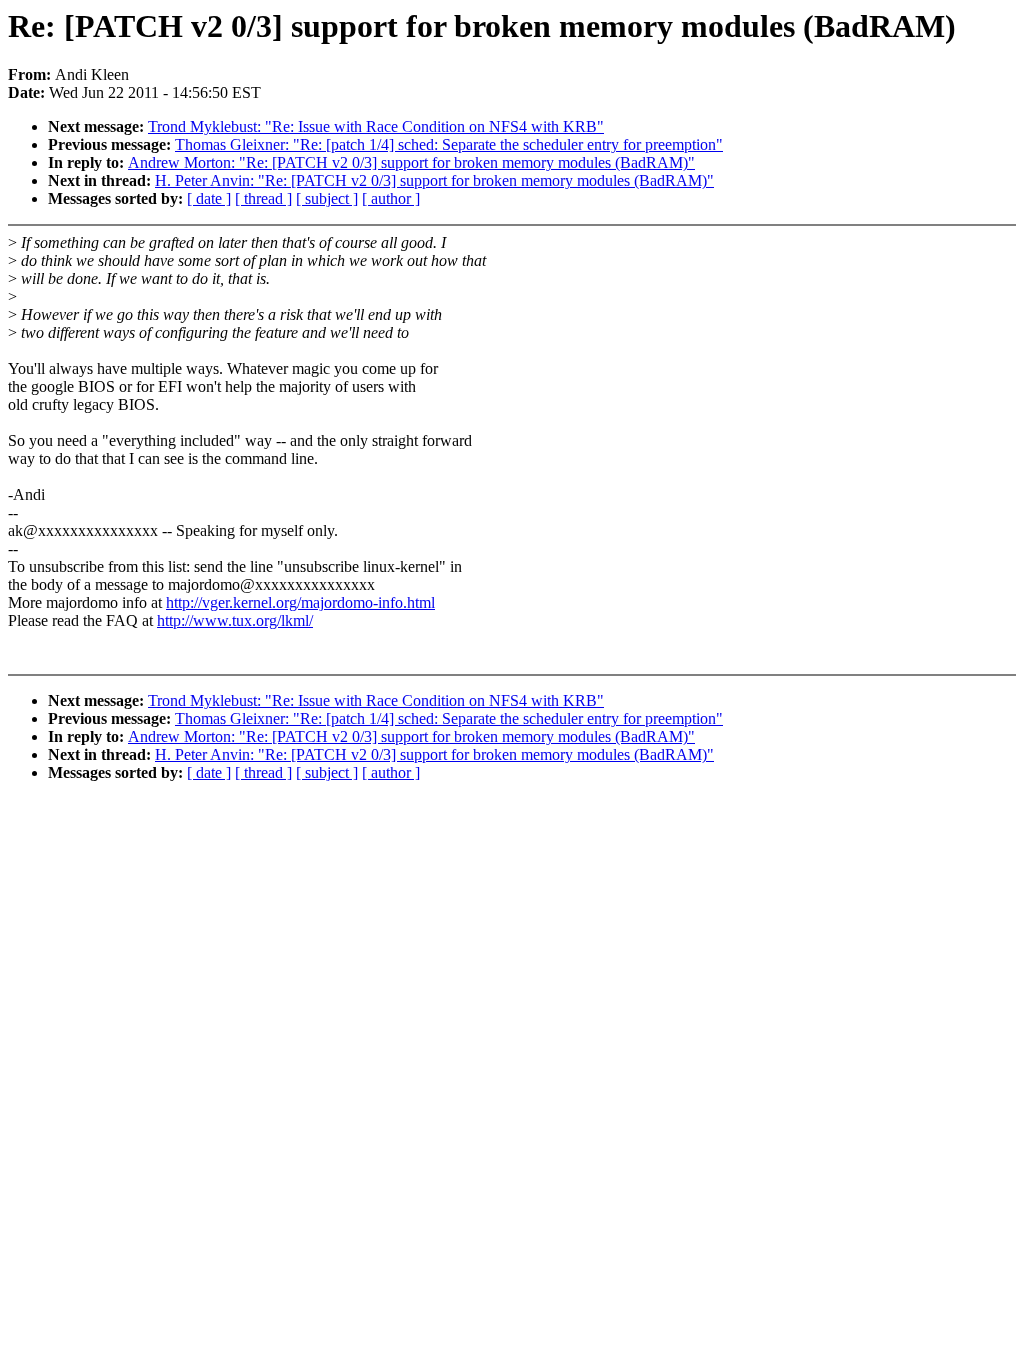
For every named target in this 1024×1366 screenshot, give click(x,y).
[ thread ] (263, 198)
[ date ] (209, 198)
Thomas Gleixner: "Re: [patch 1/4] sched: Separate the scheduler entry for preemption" (449, 144)
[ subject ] (327, 198)
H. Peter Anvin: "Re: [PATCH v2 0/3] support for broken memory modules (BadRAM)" (434, 180)
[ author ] (391, 198)
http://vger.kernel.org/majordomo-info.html (300, 602)
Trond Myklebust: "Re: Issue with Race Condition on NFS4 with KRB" (376, 126)
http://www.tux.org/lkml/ (235, 620)
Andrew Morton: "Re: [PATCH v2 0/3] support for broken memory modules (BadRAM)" (411, 162)
